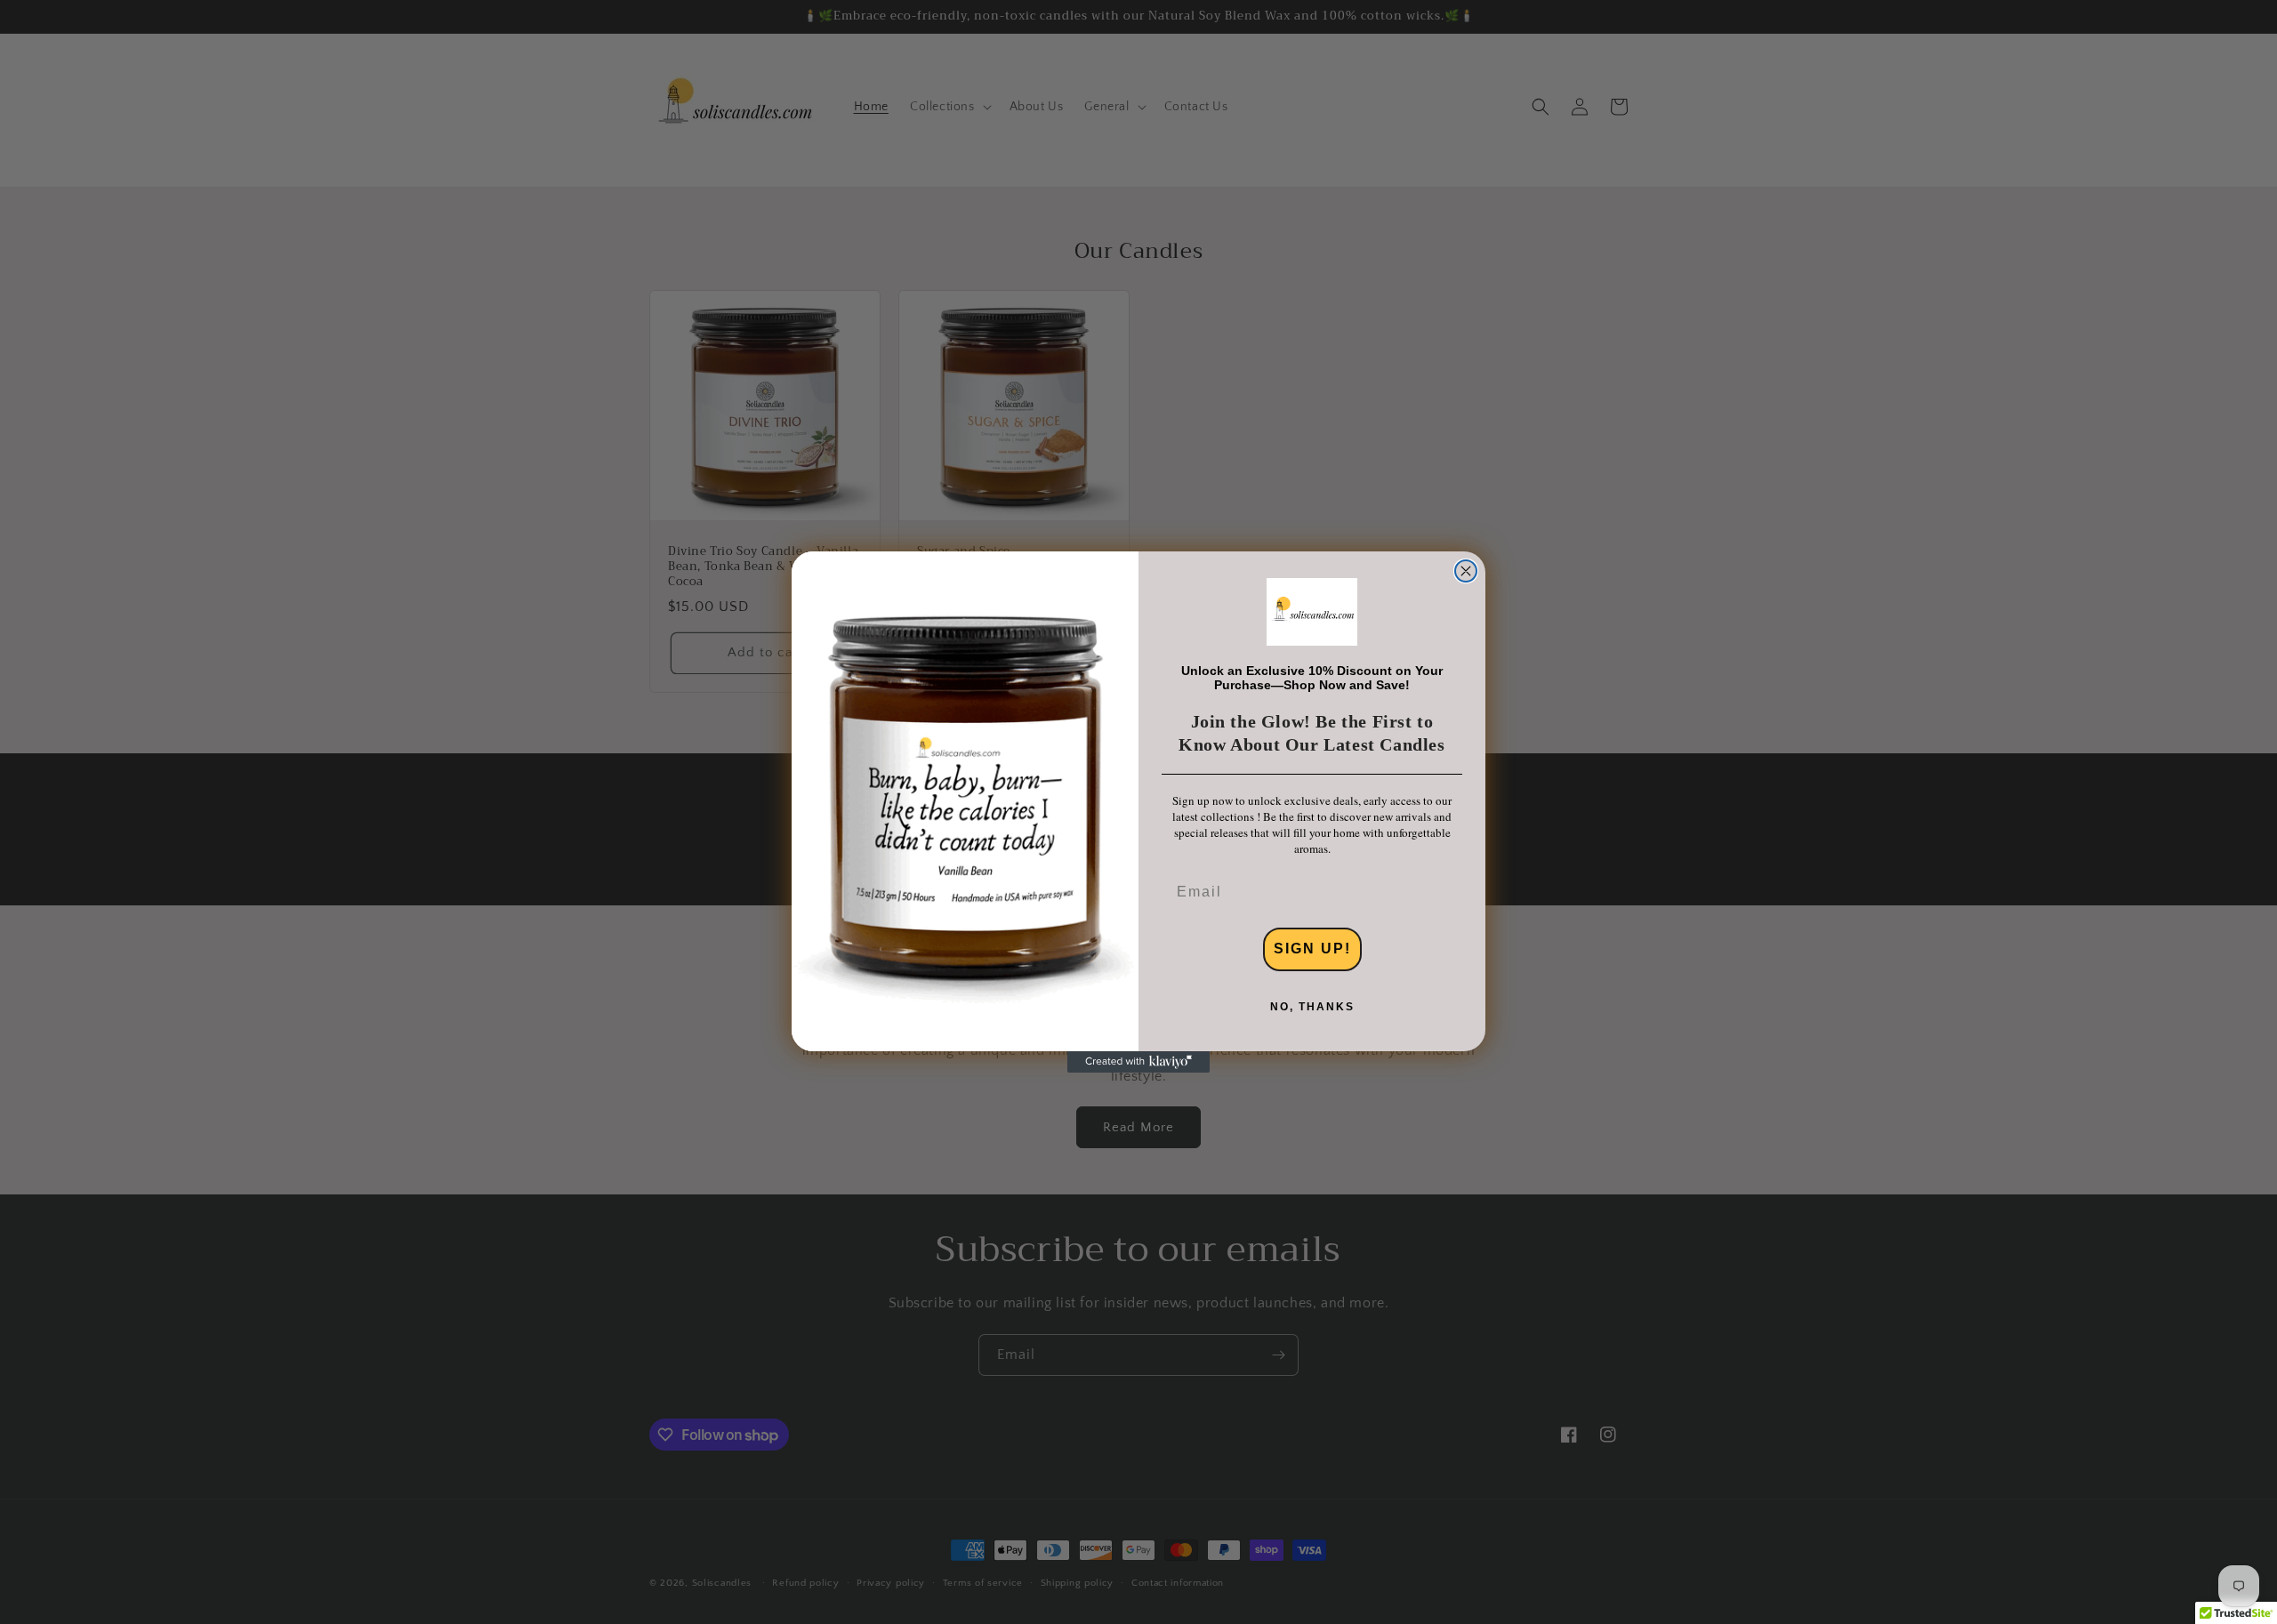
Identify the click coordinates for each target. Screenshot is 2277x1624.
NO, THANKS (1312, 1007)
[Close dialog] (1466, 571)
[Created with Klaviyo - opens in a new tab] (1138, 1062)
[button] (1312, 612)
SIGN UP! (1312, 949)
